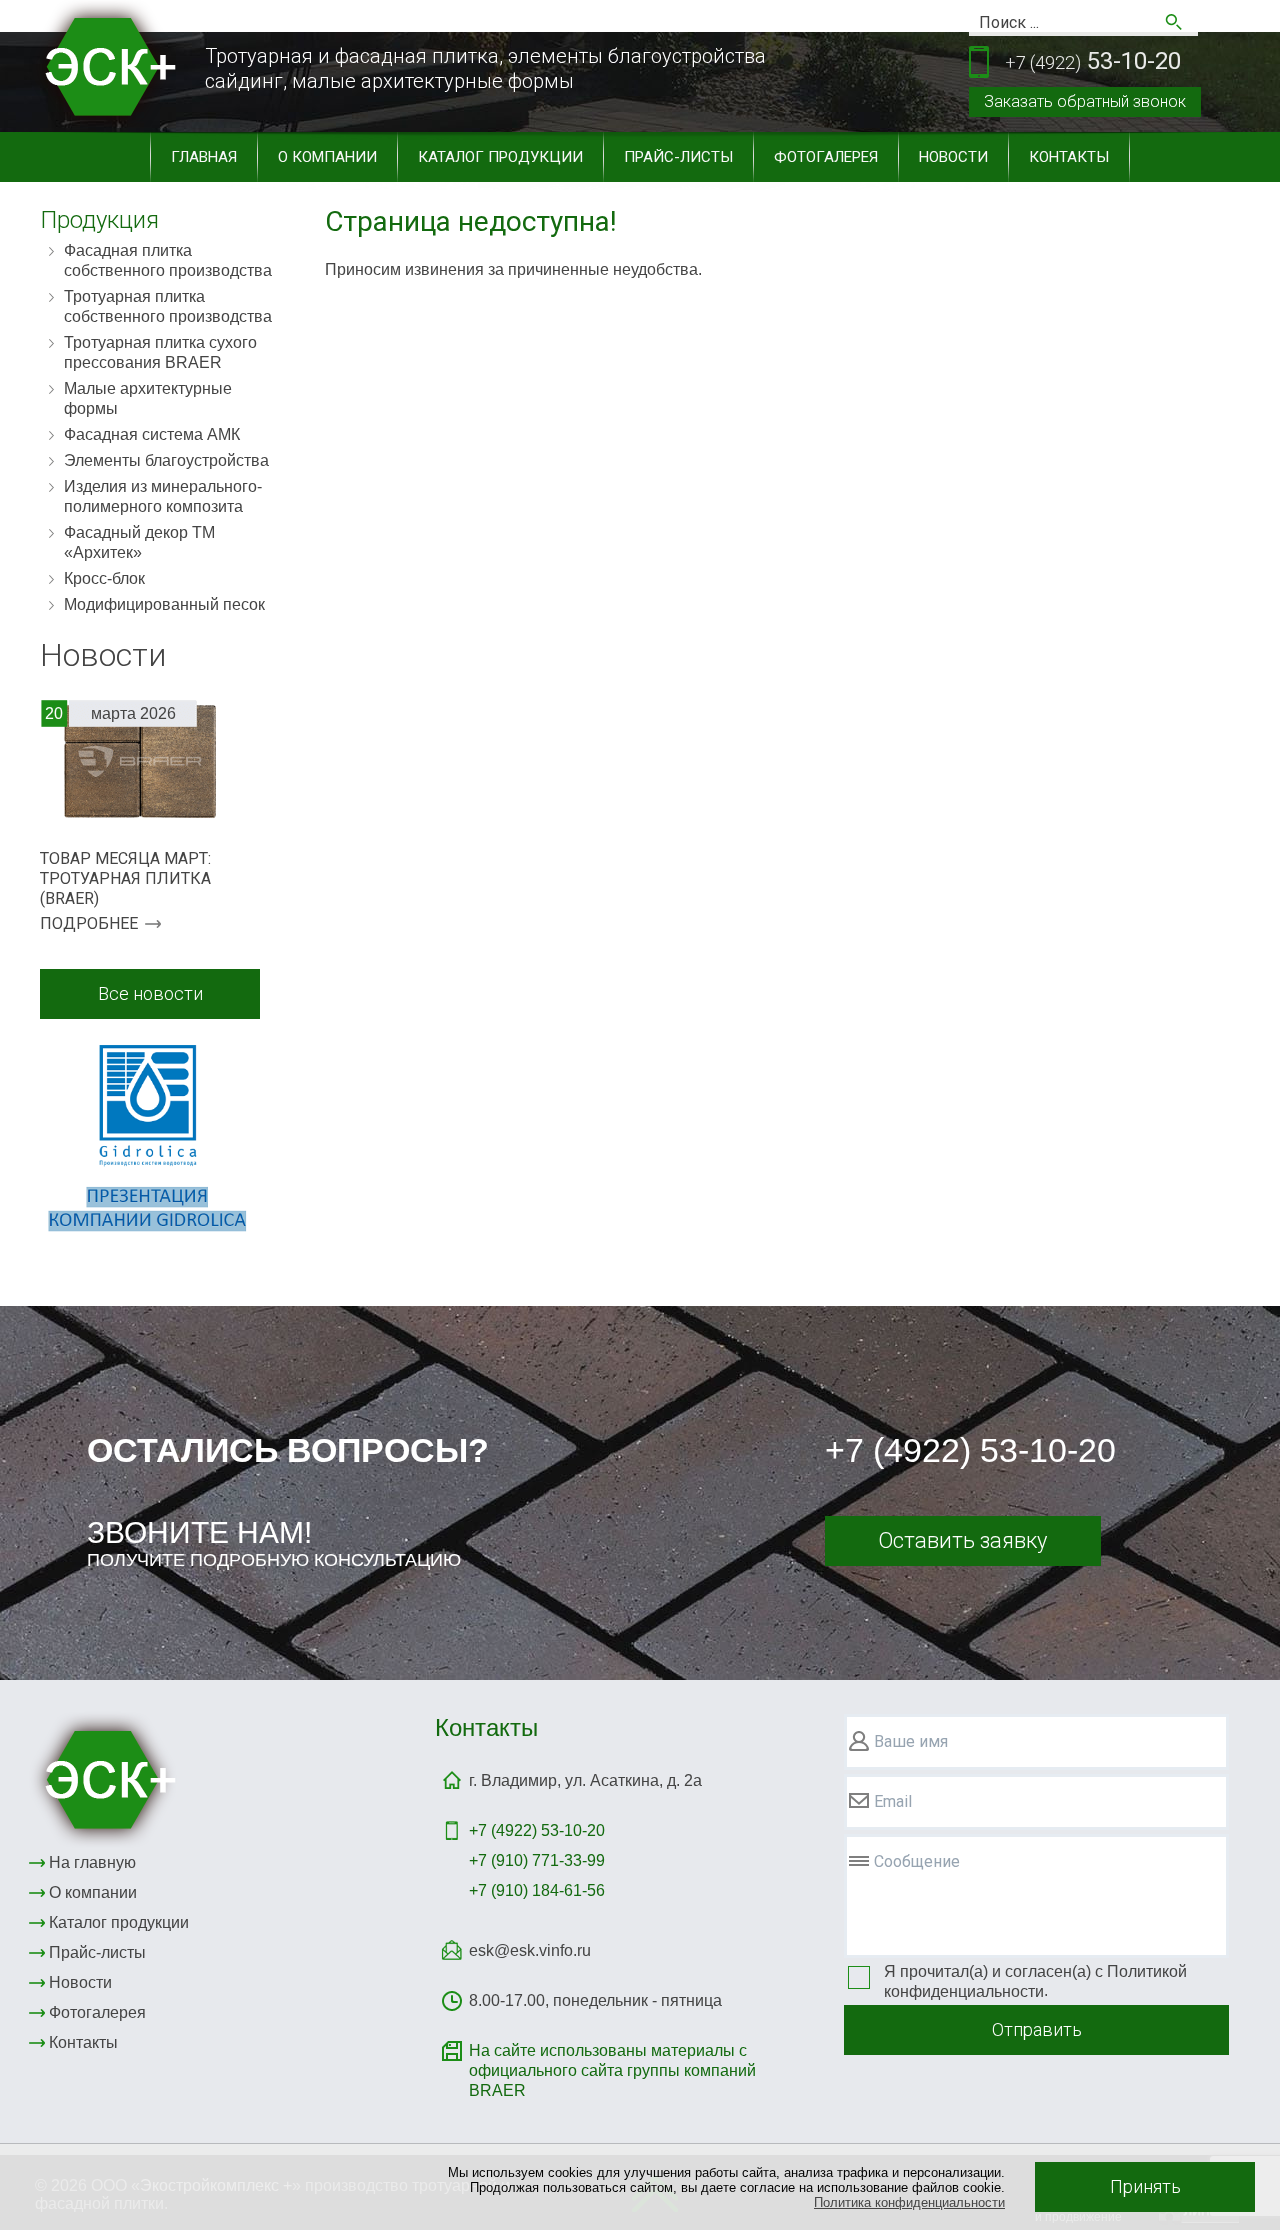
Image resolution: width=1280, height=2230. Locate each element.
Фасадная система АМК (152, 434)
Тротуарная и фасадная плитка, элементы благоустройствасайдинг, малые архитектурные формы (485, 68)
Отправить (1037, 2029)
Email (893, 1801)
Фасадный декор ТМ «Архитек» (139, 542)
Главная (204, 157)
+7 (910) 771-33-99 (537, 1860)
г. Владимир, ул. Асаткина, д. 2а (585, 1780)
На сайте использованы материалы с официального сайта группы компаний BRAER (612, 2070)
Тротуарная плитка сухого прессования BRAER (160, 352)
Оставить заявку (962, 1540)
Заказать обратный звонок (1085, 101)
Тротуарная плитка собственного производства (168, 306)
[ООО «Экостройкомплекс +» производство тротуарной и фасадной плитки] (106, 1779)
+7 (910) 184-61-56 (537, 1890)
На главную (92, 1862)
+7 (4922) (537, 1830)
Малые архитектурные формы (148, 398)
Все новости (150, 993)
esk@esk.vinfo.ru (530, 1950)
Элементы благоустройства (166, 460)
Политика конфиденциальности (909, 2202)
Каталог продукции (500, 157)
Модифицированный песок (164, 604)
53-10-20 (1093, 61)
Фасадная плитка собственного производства (168, 260)
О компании (327, 157)
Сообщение (917, 1861)
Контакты (1069, 157)
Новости (953, 157)
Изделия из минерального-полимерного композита (163, 496)
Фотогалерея (826, 157)
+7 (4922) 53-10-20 (970, 1450)
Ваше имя (911, 1741)
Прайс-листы (678, 157)
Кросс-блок (104, 578)
